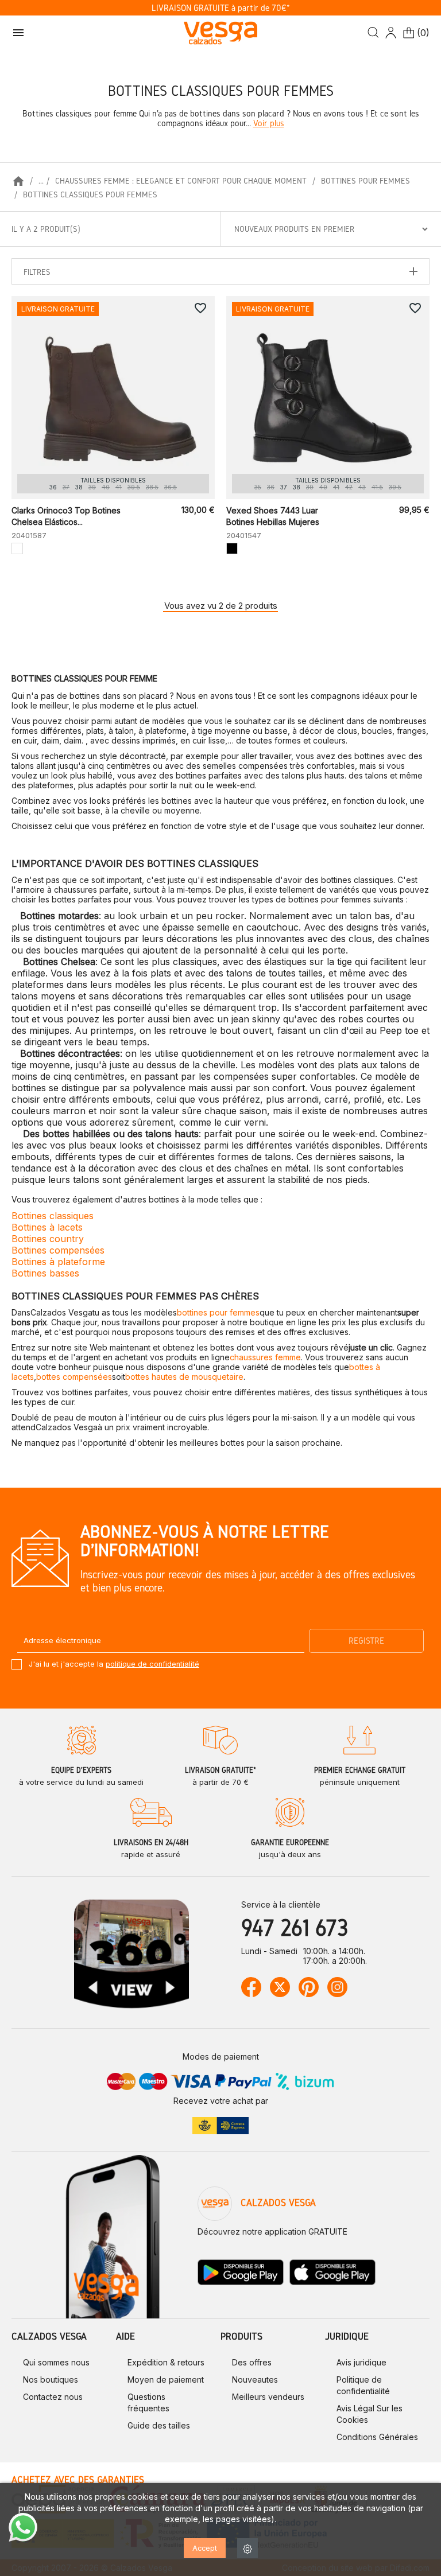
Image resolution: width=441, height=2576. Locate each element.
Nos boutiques (51, 2380)
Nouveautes (255, 2380)
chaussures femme (265, 1357)
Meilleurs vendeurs (268, 2397)
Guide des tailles (159, 2425)
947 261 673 (295, 1927)
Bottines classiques (53, 1216)
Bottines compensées (58, 1250)
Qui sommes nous (56, 2362)
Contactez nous (53, 2397)
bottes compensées (74, 1377)
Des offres (252, 2362)
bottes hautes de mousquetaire (184, 1377)
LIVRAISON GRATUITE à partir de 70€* (221, 8)
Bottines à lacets (47, 1227)
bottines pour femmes (218, 1312)
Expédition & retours (166, 2362)
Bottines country (48, 1239)
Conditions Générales (377, 2437)
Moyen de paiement (166, 2380)
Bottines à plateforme (58, 1262)
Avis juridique (361, 2362)
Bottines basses (45, 1273)
